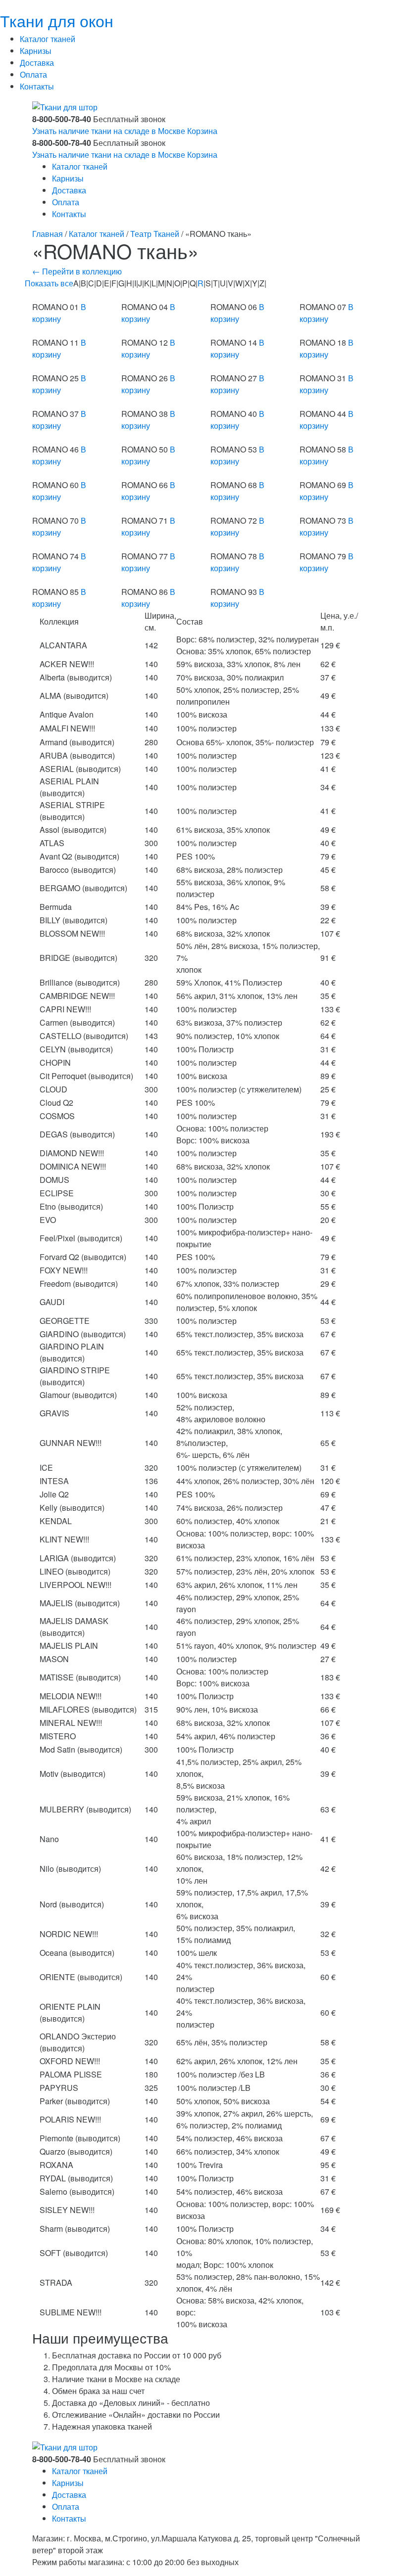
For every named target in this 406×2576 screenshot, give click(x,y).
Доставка (37, 63)
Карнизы (36, 51)
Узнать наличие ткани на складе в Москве (109, 131)
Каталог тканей (48, 39)
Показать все (49, 283)
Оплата (33, 74)
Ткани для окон (57, 20)
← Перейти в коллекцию (77, 271)
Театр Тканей (155, 234)
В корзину (59, 313)
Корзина (202, 131)
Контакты (37, 86)
